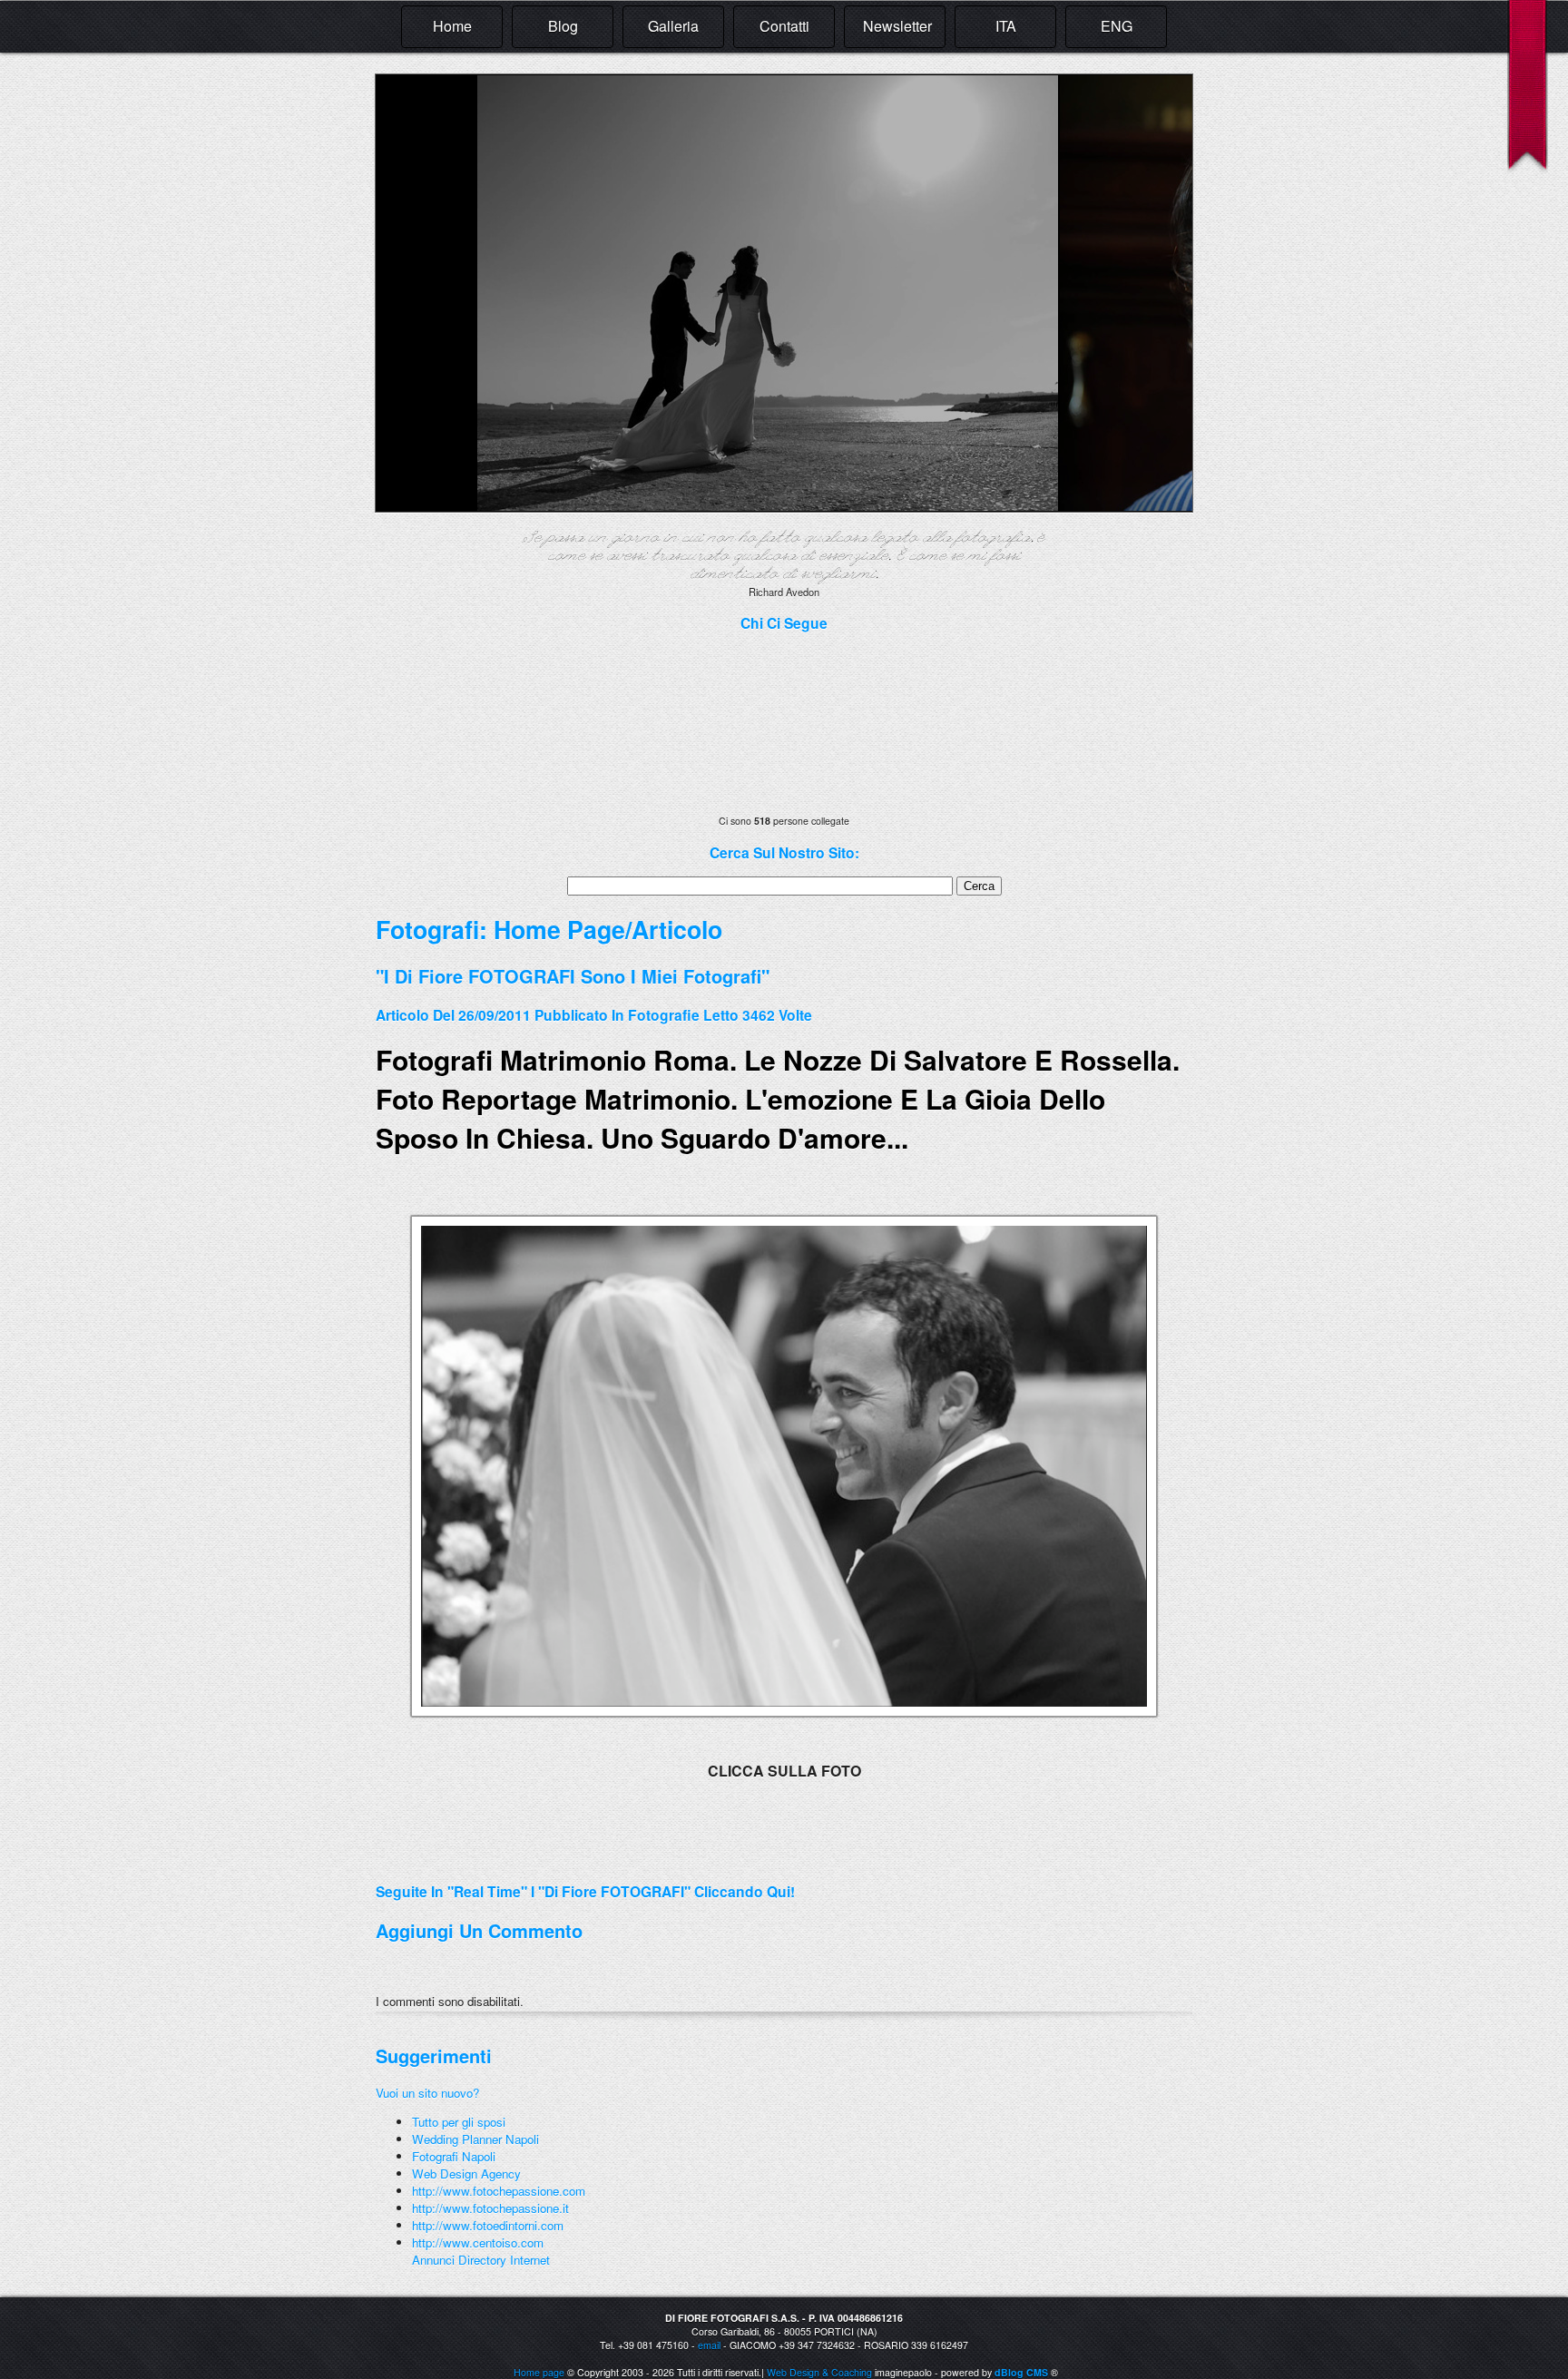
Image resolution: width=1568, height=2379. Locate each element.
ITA (1006, 26)
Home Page (559, 929)
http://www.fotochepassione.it (490, 2208)
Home (452, 26)
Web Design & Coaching (819, 2372)
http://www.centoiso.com (478, 2242)
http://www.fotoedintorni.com (488, 2225)
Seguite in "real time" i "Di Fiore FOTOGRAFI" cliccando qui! (585, 1891)
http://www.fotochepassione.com (499, 2191)
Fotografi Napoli (454, 2156)
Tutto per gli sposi (459, 2122)
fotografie (664, 1015)
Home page (539, 2372)
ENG (1117, 26)
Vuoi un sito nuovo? (427, 2093)
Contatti (784, 26)
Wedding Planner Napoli (475, 2139)
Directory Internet (504, 2260)
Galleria (673, 26)
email (709, 2345)
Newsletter (897, 26)
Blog (563, 26)
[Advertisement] (588, 1860)
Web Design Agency (466, 2173)
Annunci (433, 2260)
